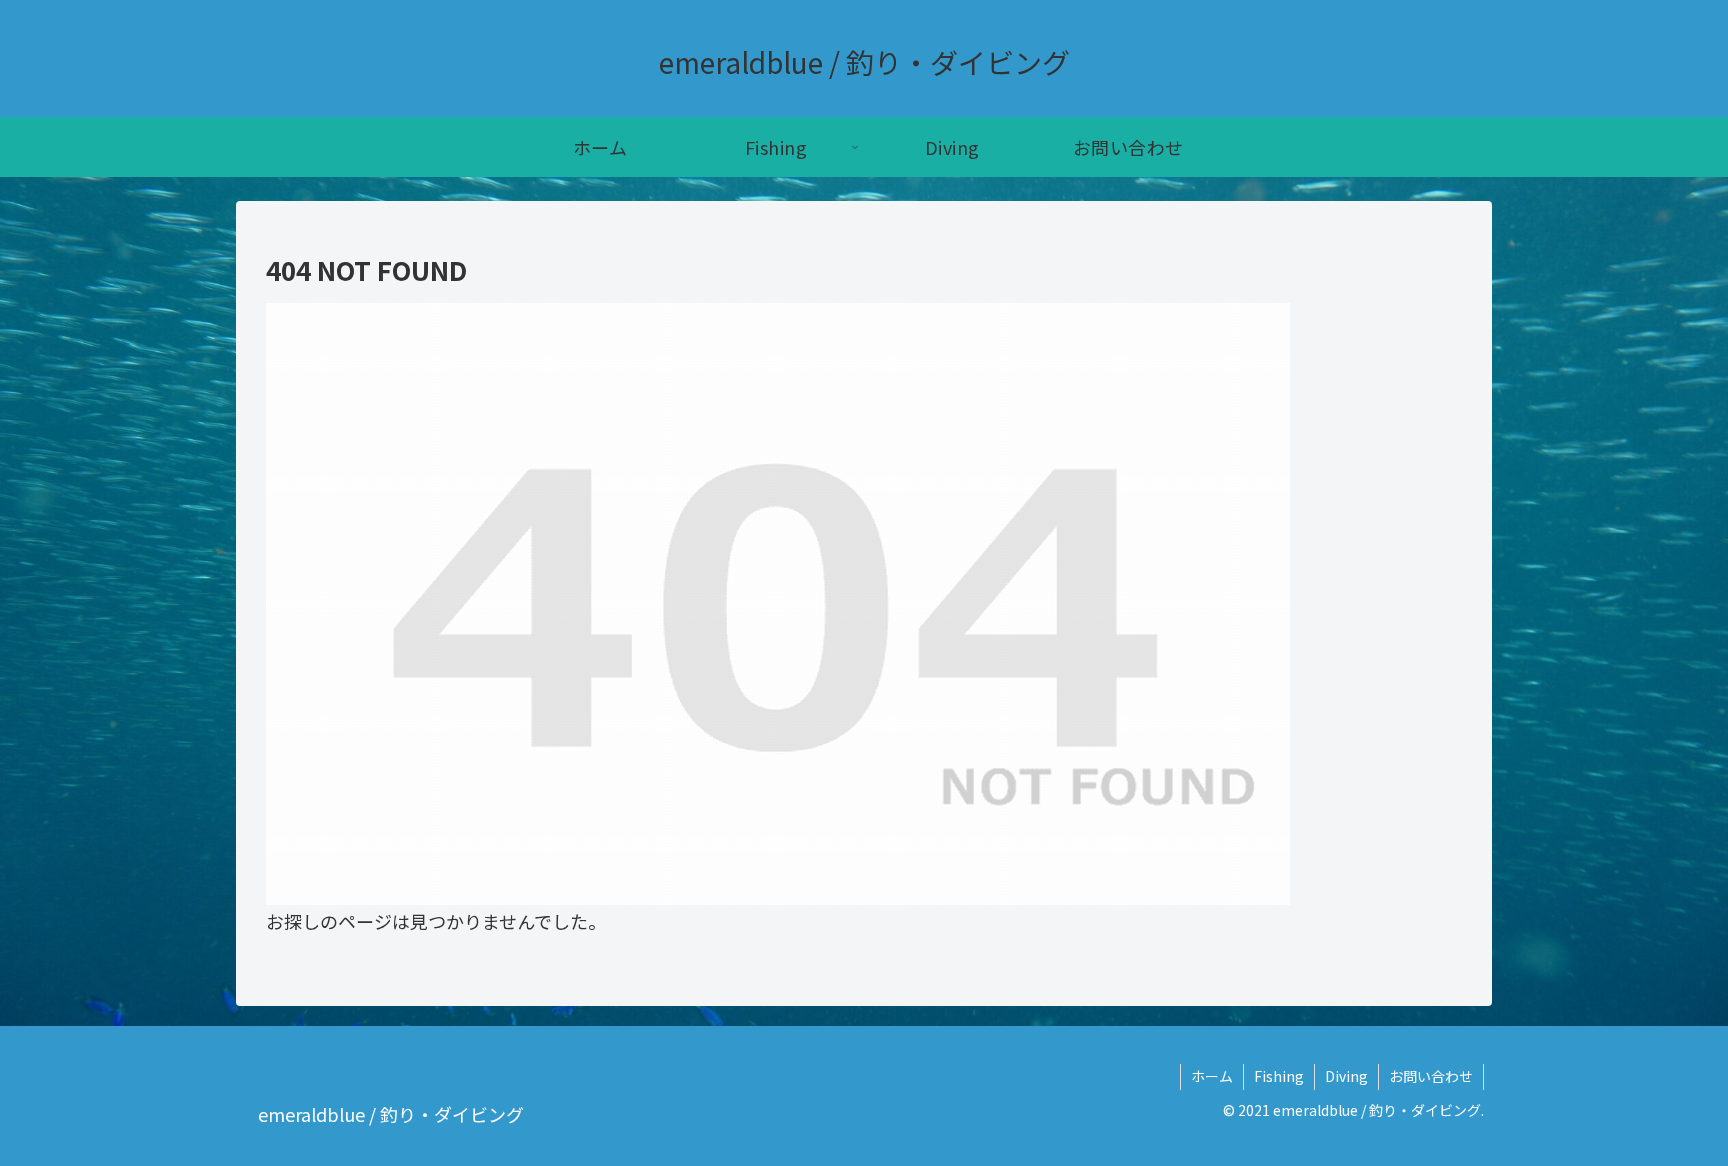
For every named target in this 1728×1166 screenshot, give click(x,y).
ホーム (1212, 1076)
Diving (1346, 1076)
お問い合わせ (1431, 1076)
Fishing (1279, 1076)
